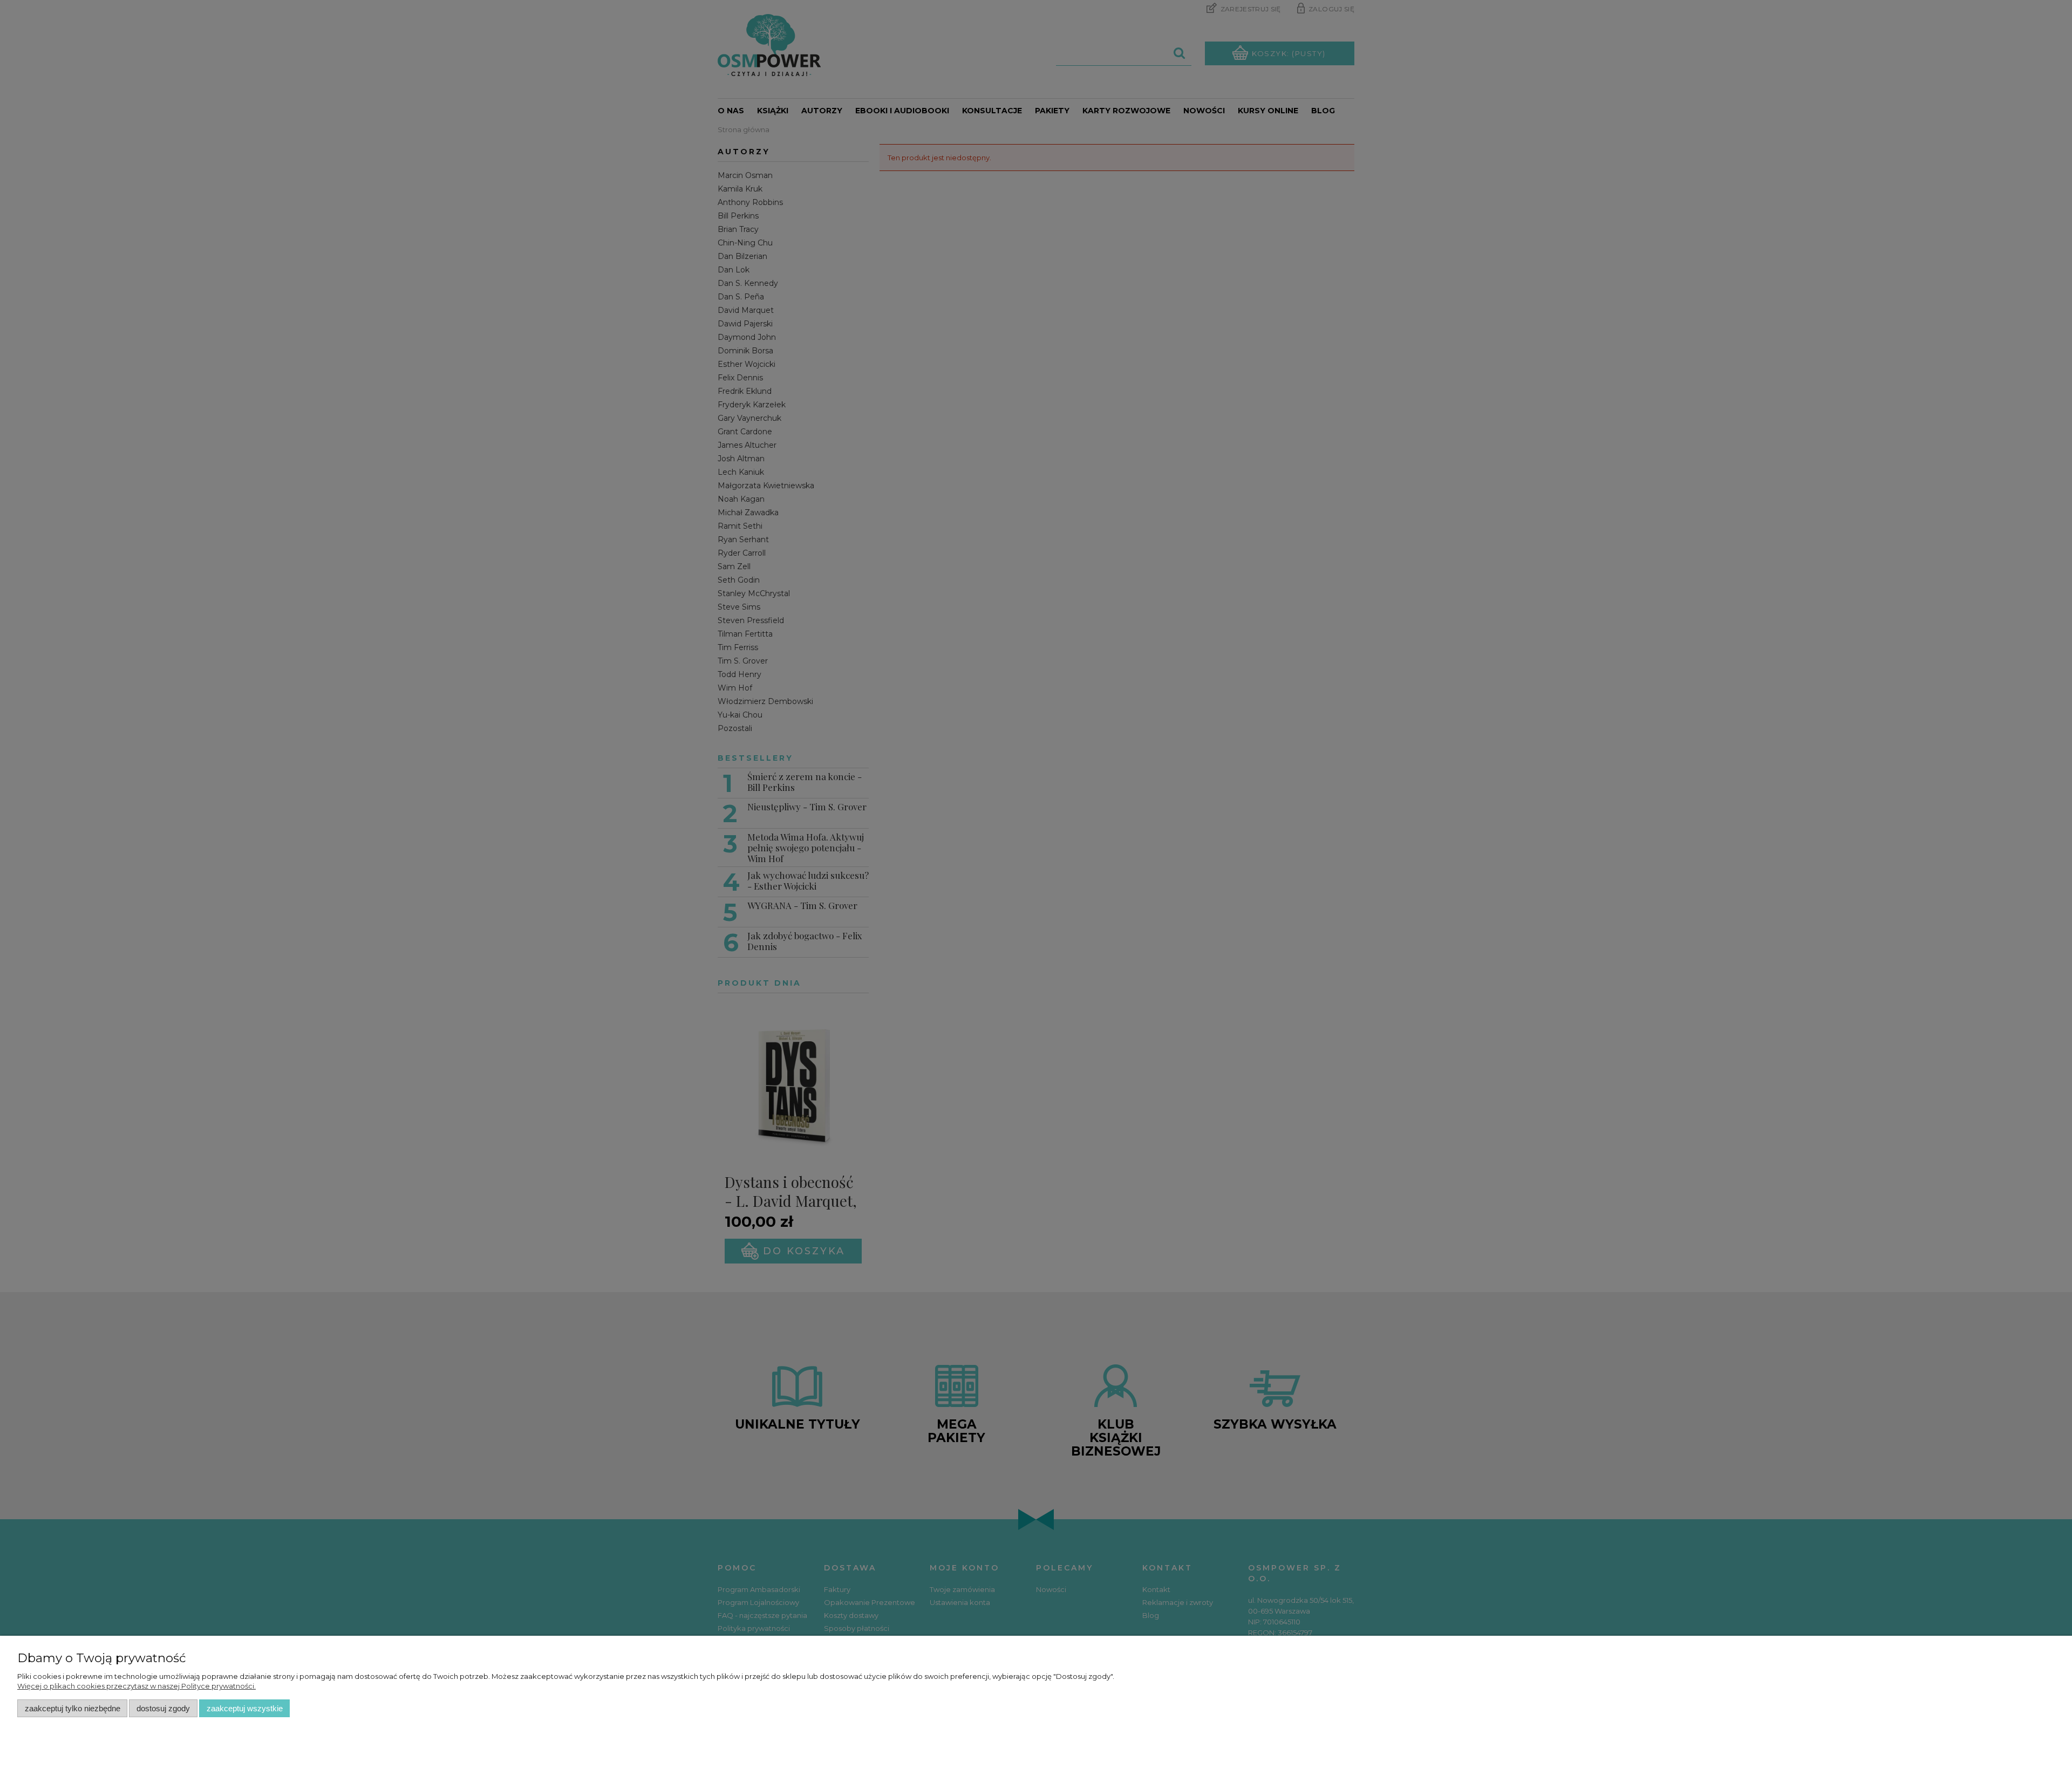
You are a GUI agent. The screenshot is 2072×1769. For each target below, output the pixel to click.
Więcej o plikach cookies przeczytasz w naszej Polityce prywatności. (137, 1686)
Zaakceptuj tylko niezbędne (73, 1708)
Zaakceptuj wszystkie (245, 1708)
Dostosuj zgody (163, 1708)
